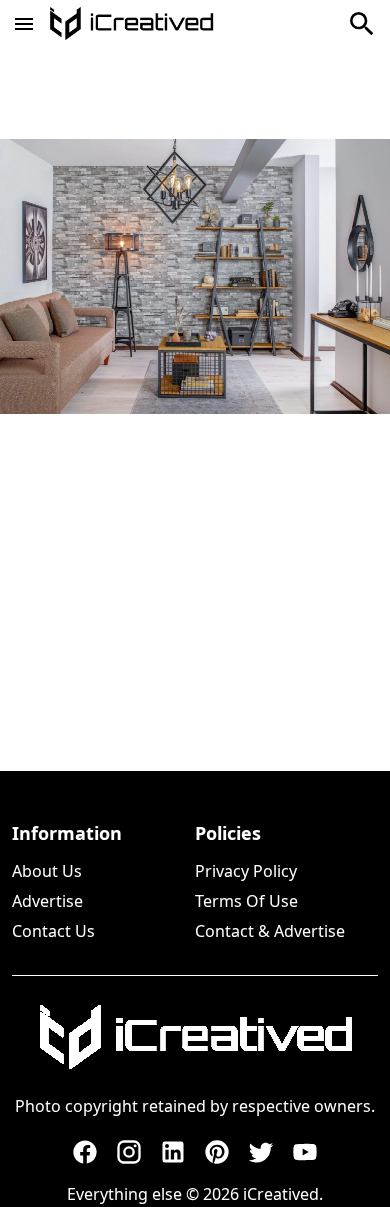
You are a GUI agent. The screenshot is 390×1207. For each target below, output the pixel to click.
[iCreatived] (195, 1037)
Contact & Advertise (270, 931)
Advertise (47, 901)
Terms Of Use (246, 901)
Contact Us (53, 931)
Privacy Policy (246, 871)
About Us (47, 871)
